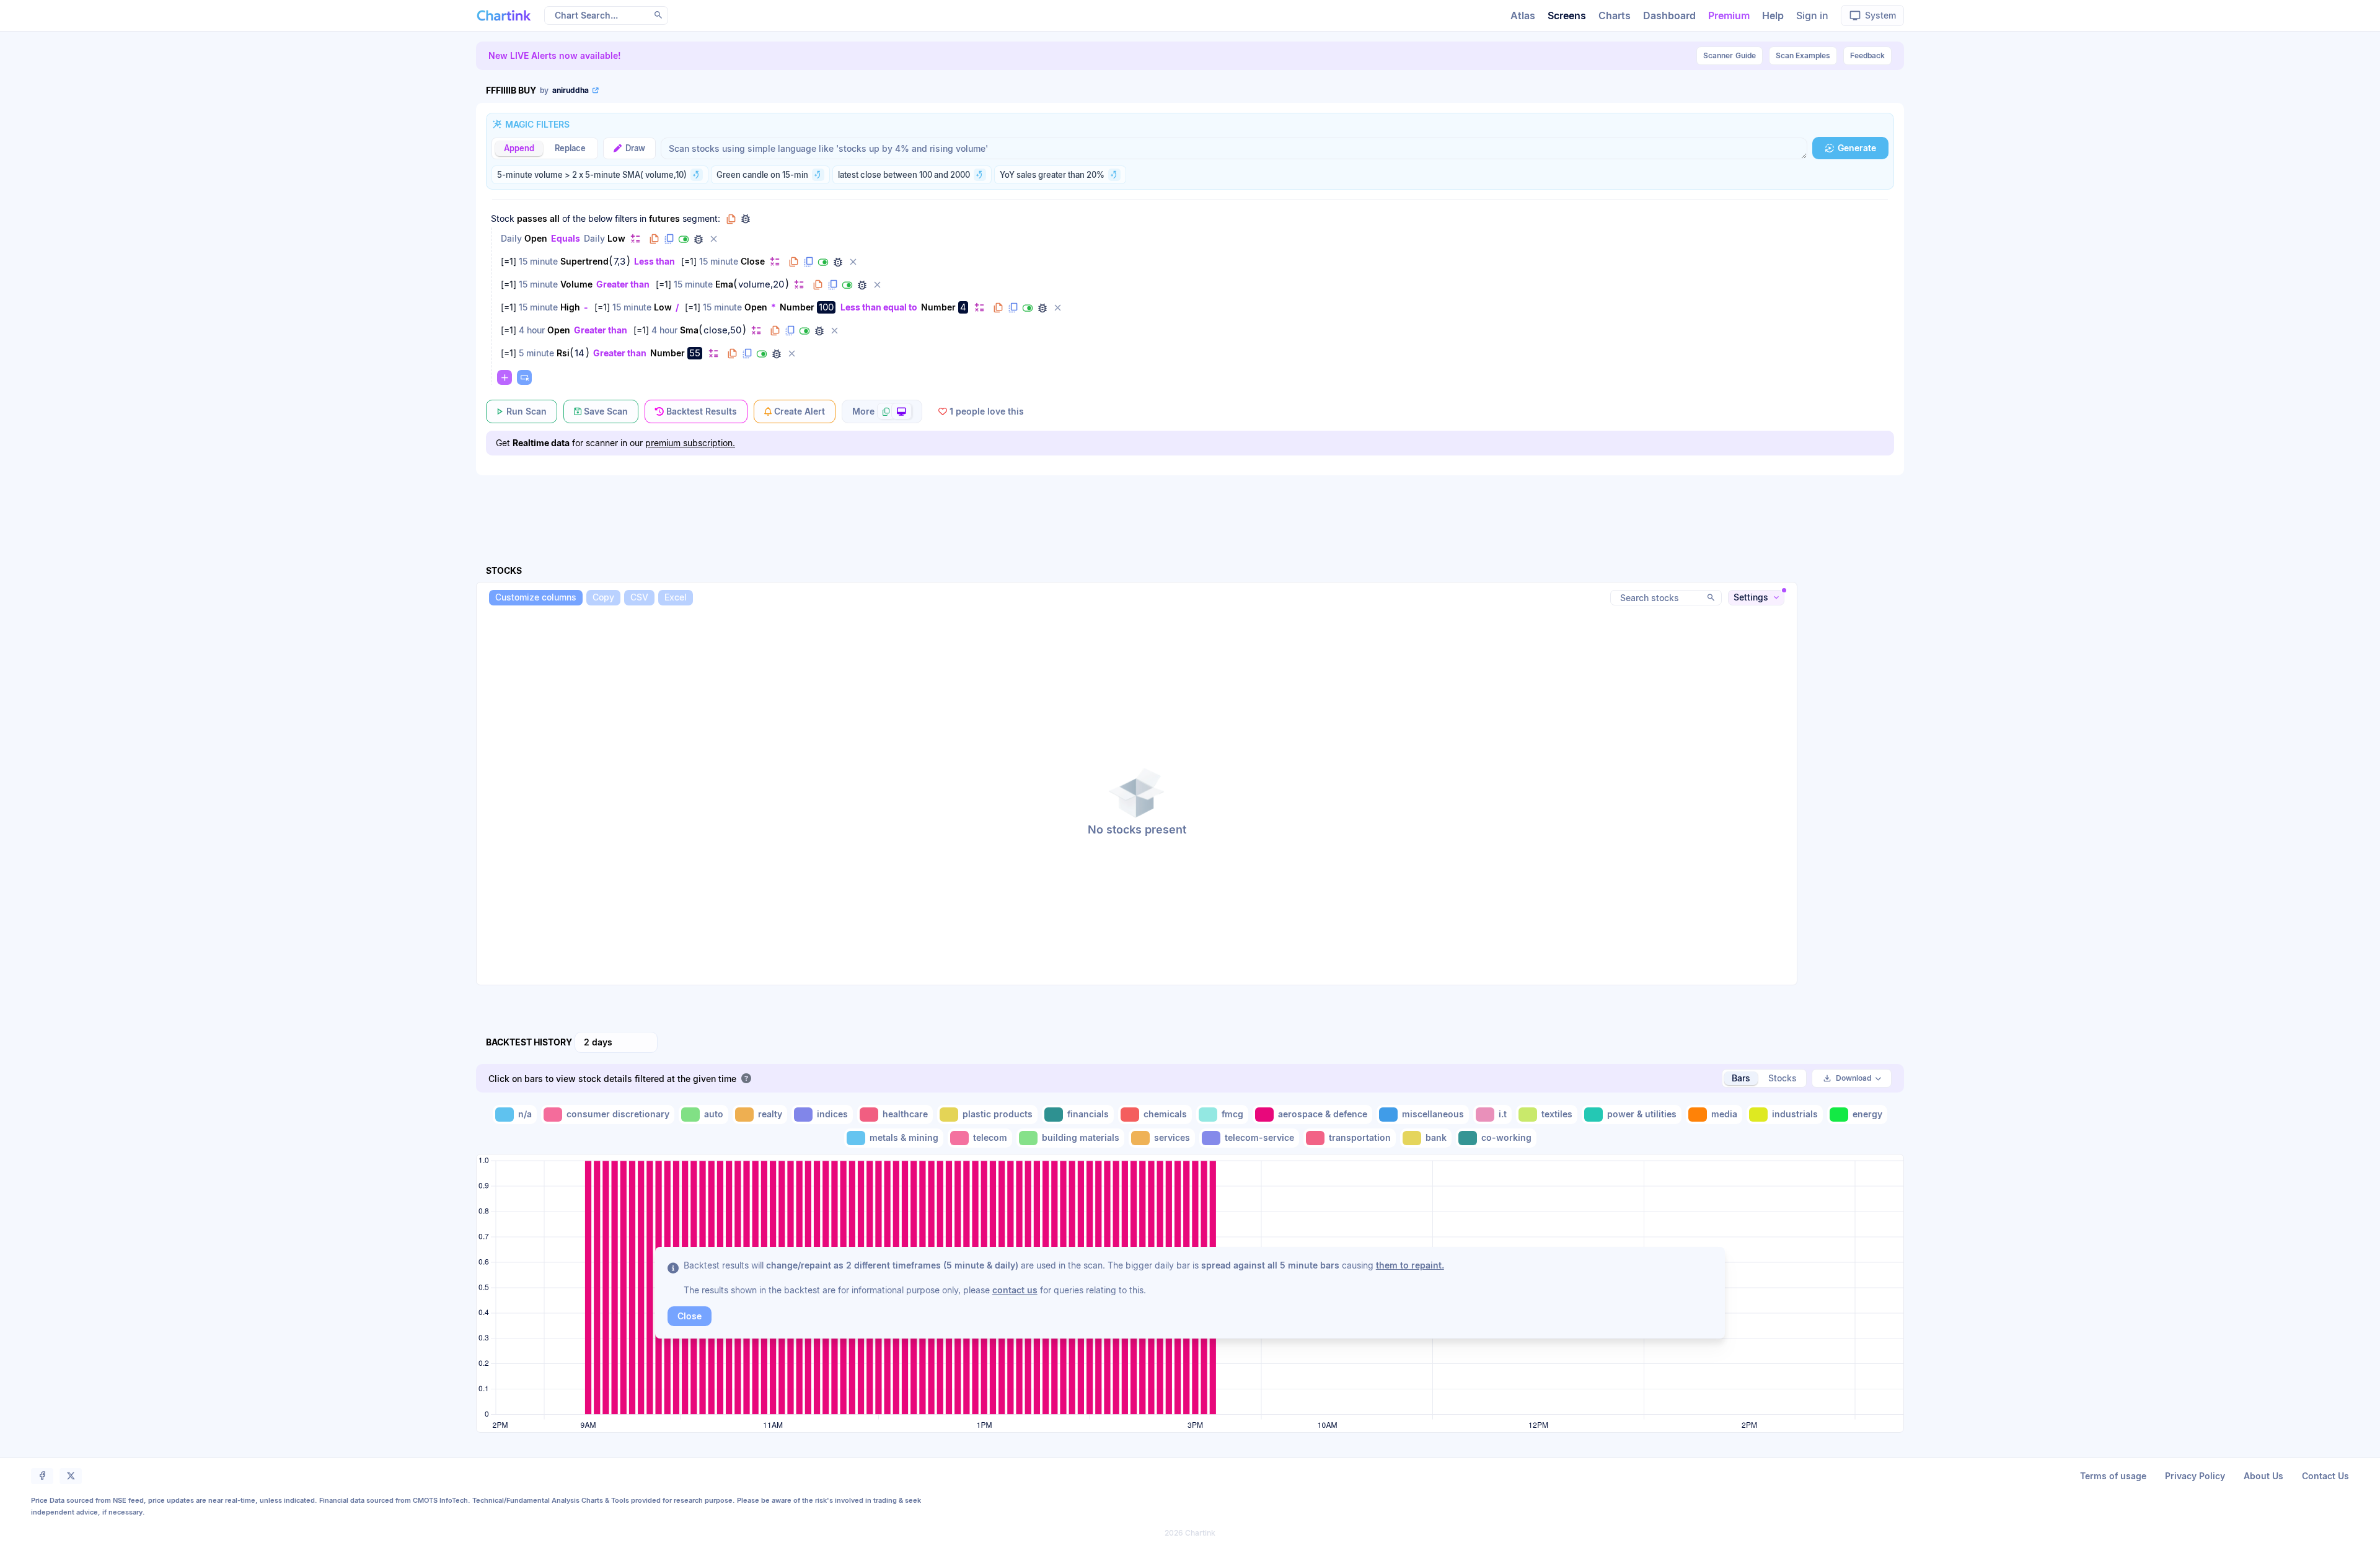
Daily (511, 238)
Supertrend (584, 261)
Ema (724, 284)
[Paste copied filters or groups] (524, 377)
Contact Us (2325, 1476)
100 (826, 307)
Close (753, 261)
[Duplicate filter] (669, 239)
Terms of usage (2113, 1476)
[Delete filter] (713, 239)
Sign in (1812, 15)
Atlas (1523, 15)
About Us (2263, 1476)
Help (1773, 15)
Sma (689, 330)
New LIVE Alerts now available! (555, 55)
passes (532, 218)
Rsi (563, 353)
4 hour (532, 330)
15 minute (538, 261)
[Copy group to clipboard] (731, 219)
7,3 (619, 262)
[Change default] (635, 238)
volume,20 (761, 284)
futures (664, 218)
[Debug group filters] (746, 219)
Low (616, 238)
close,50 (722, 330)
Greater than (623, 284)
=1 (509, 261)
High (570, 307)
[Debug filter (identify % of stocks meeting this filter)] (699, 239)
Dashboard (1669, 15)
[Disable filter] (684, 239)
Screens (1567, 15)
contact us (1015, 1290)
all (555, 218)
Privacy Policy (2195, 1476)
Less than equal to (879, 307)
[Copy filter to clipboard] (654, 239)
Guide (1730, 55)
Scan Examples (1803, 55)
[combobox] (616, 1042)
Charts (1615, 15)
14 (580, 353)
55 (695, 353)
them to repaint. (1410, 1265)
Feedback (1867, 55)
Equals (566, 238)
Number (797, 307)
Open (536, 238)
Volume (576, 284)
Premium (1729, 15)
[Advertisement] (1190, 506)
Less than (654, 261)
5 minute (536, 353)
